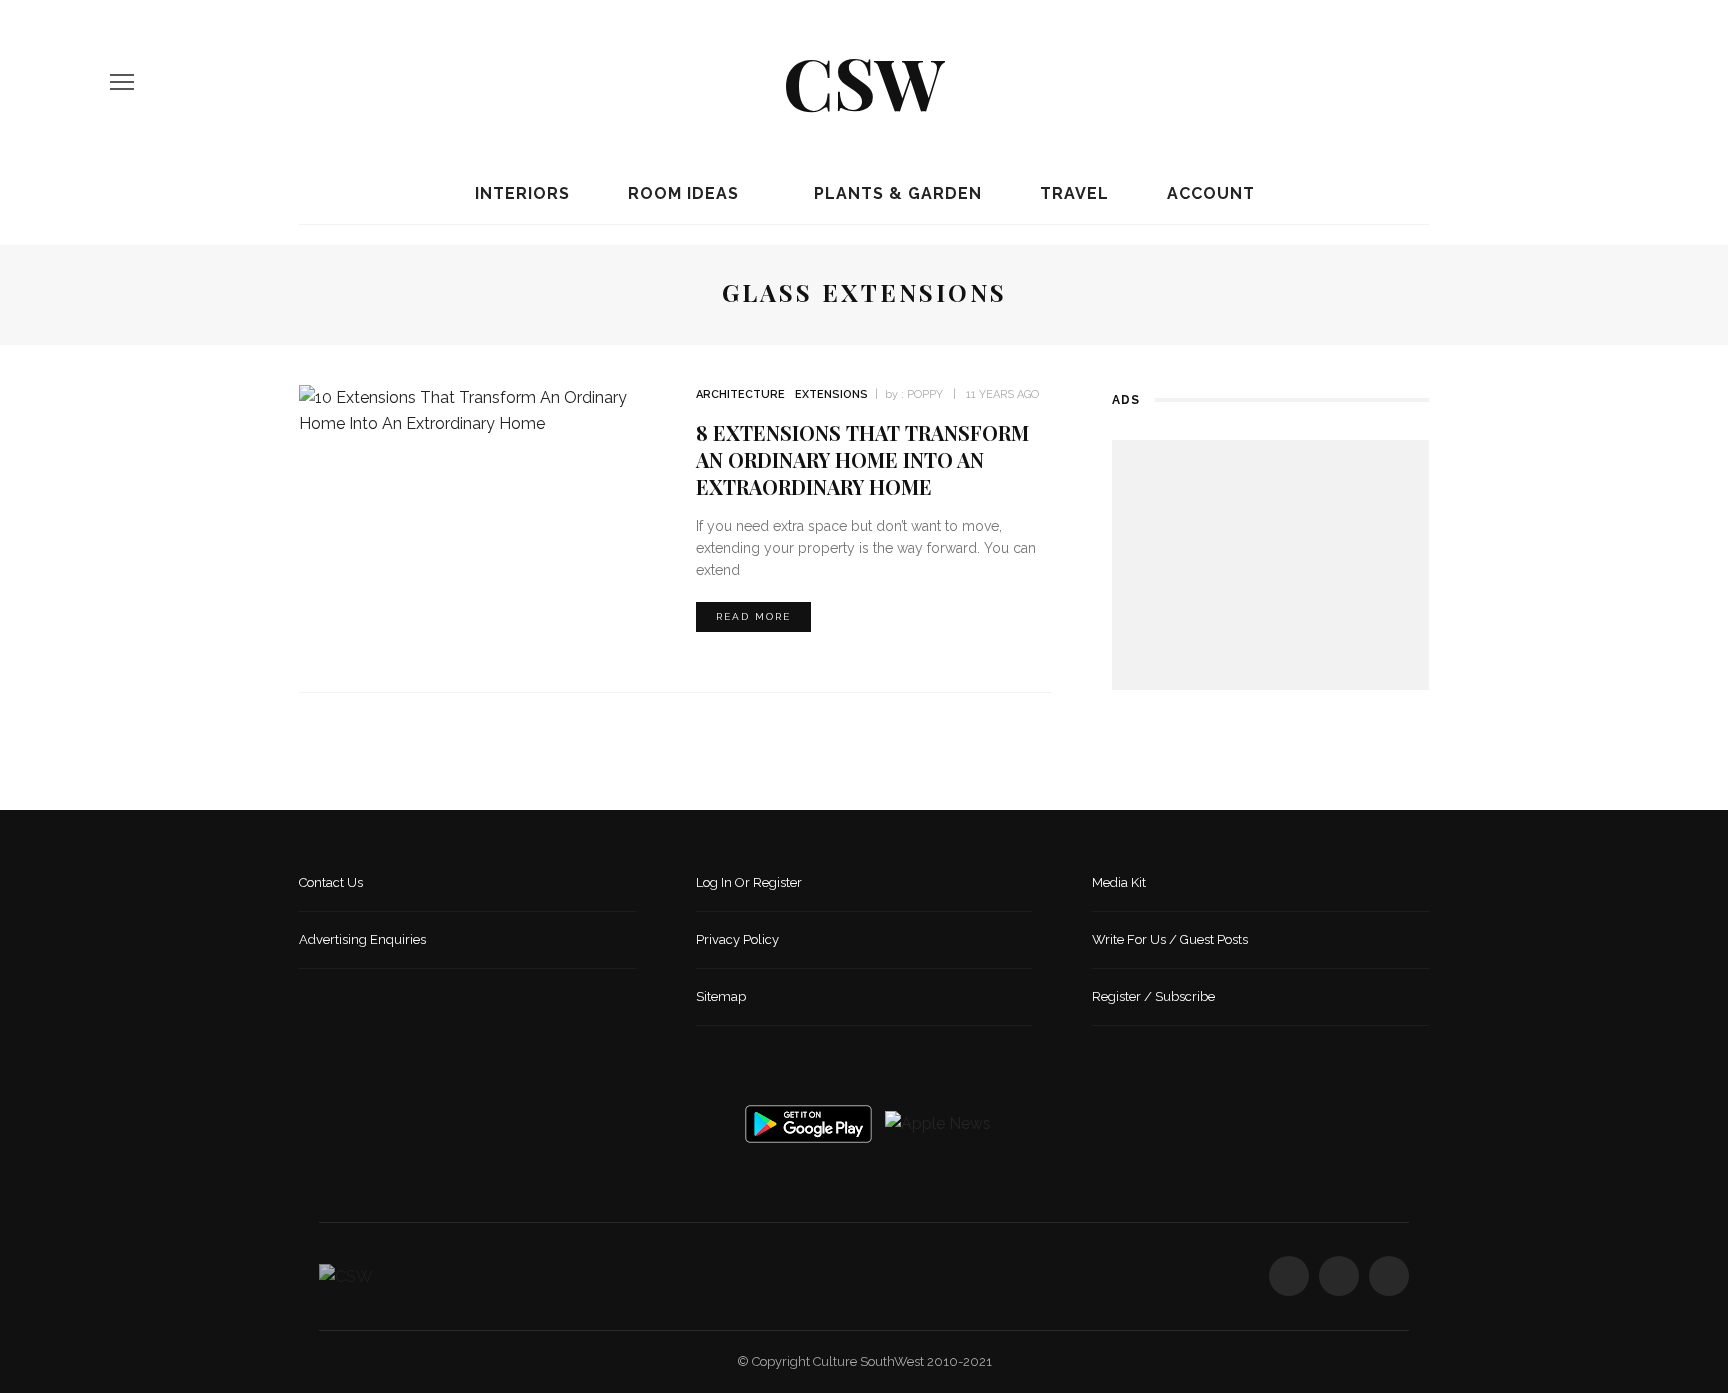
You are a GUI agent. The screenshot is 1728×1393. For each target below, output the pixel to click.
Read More (753, 616)
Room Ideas (681, 193)
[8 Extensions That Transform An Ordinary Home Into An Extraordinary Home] (477, 409)
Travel (1072, 193)
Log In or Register (749, 882)
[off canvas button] (122, 82)
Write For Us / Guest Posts (1170, 939)
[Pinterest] (1611, 82)
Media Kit (1119, 882)
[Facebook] (1543, 82)
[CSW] (346, 1275)
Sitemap (721, 996)
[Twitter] (1577, 82)
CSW (864, 81)
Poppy (925, 394)
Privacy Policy (737, 939)
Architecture (740, 394)
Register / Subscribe (1153, 996)
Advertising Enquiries (362, 939)
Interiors (520, 193)
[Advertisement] (1270, 565)
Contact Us (331, 882)
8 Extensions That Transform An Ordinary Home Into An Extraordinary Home (862, 459)
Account (1208, 193)
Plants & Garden (895, 193)
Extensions (831, 394)
